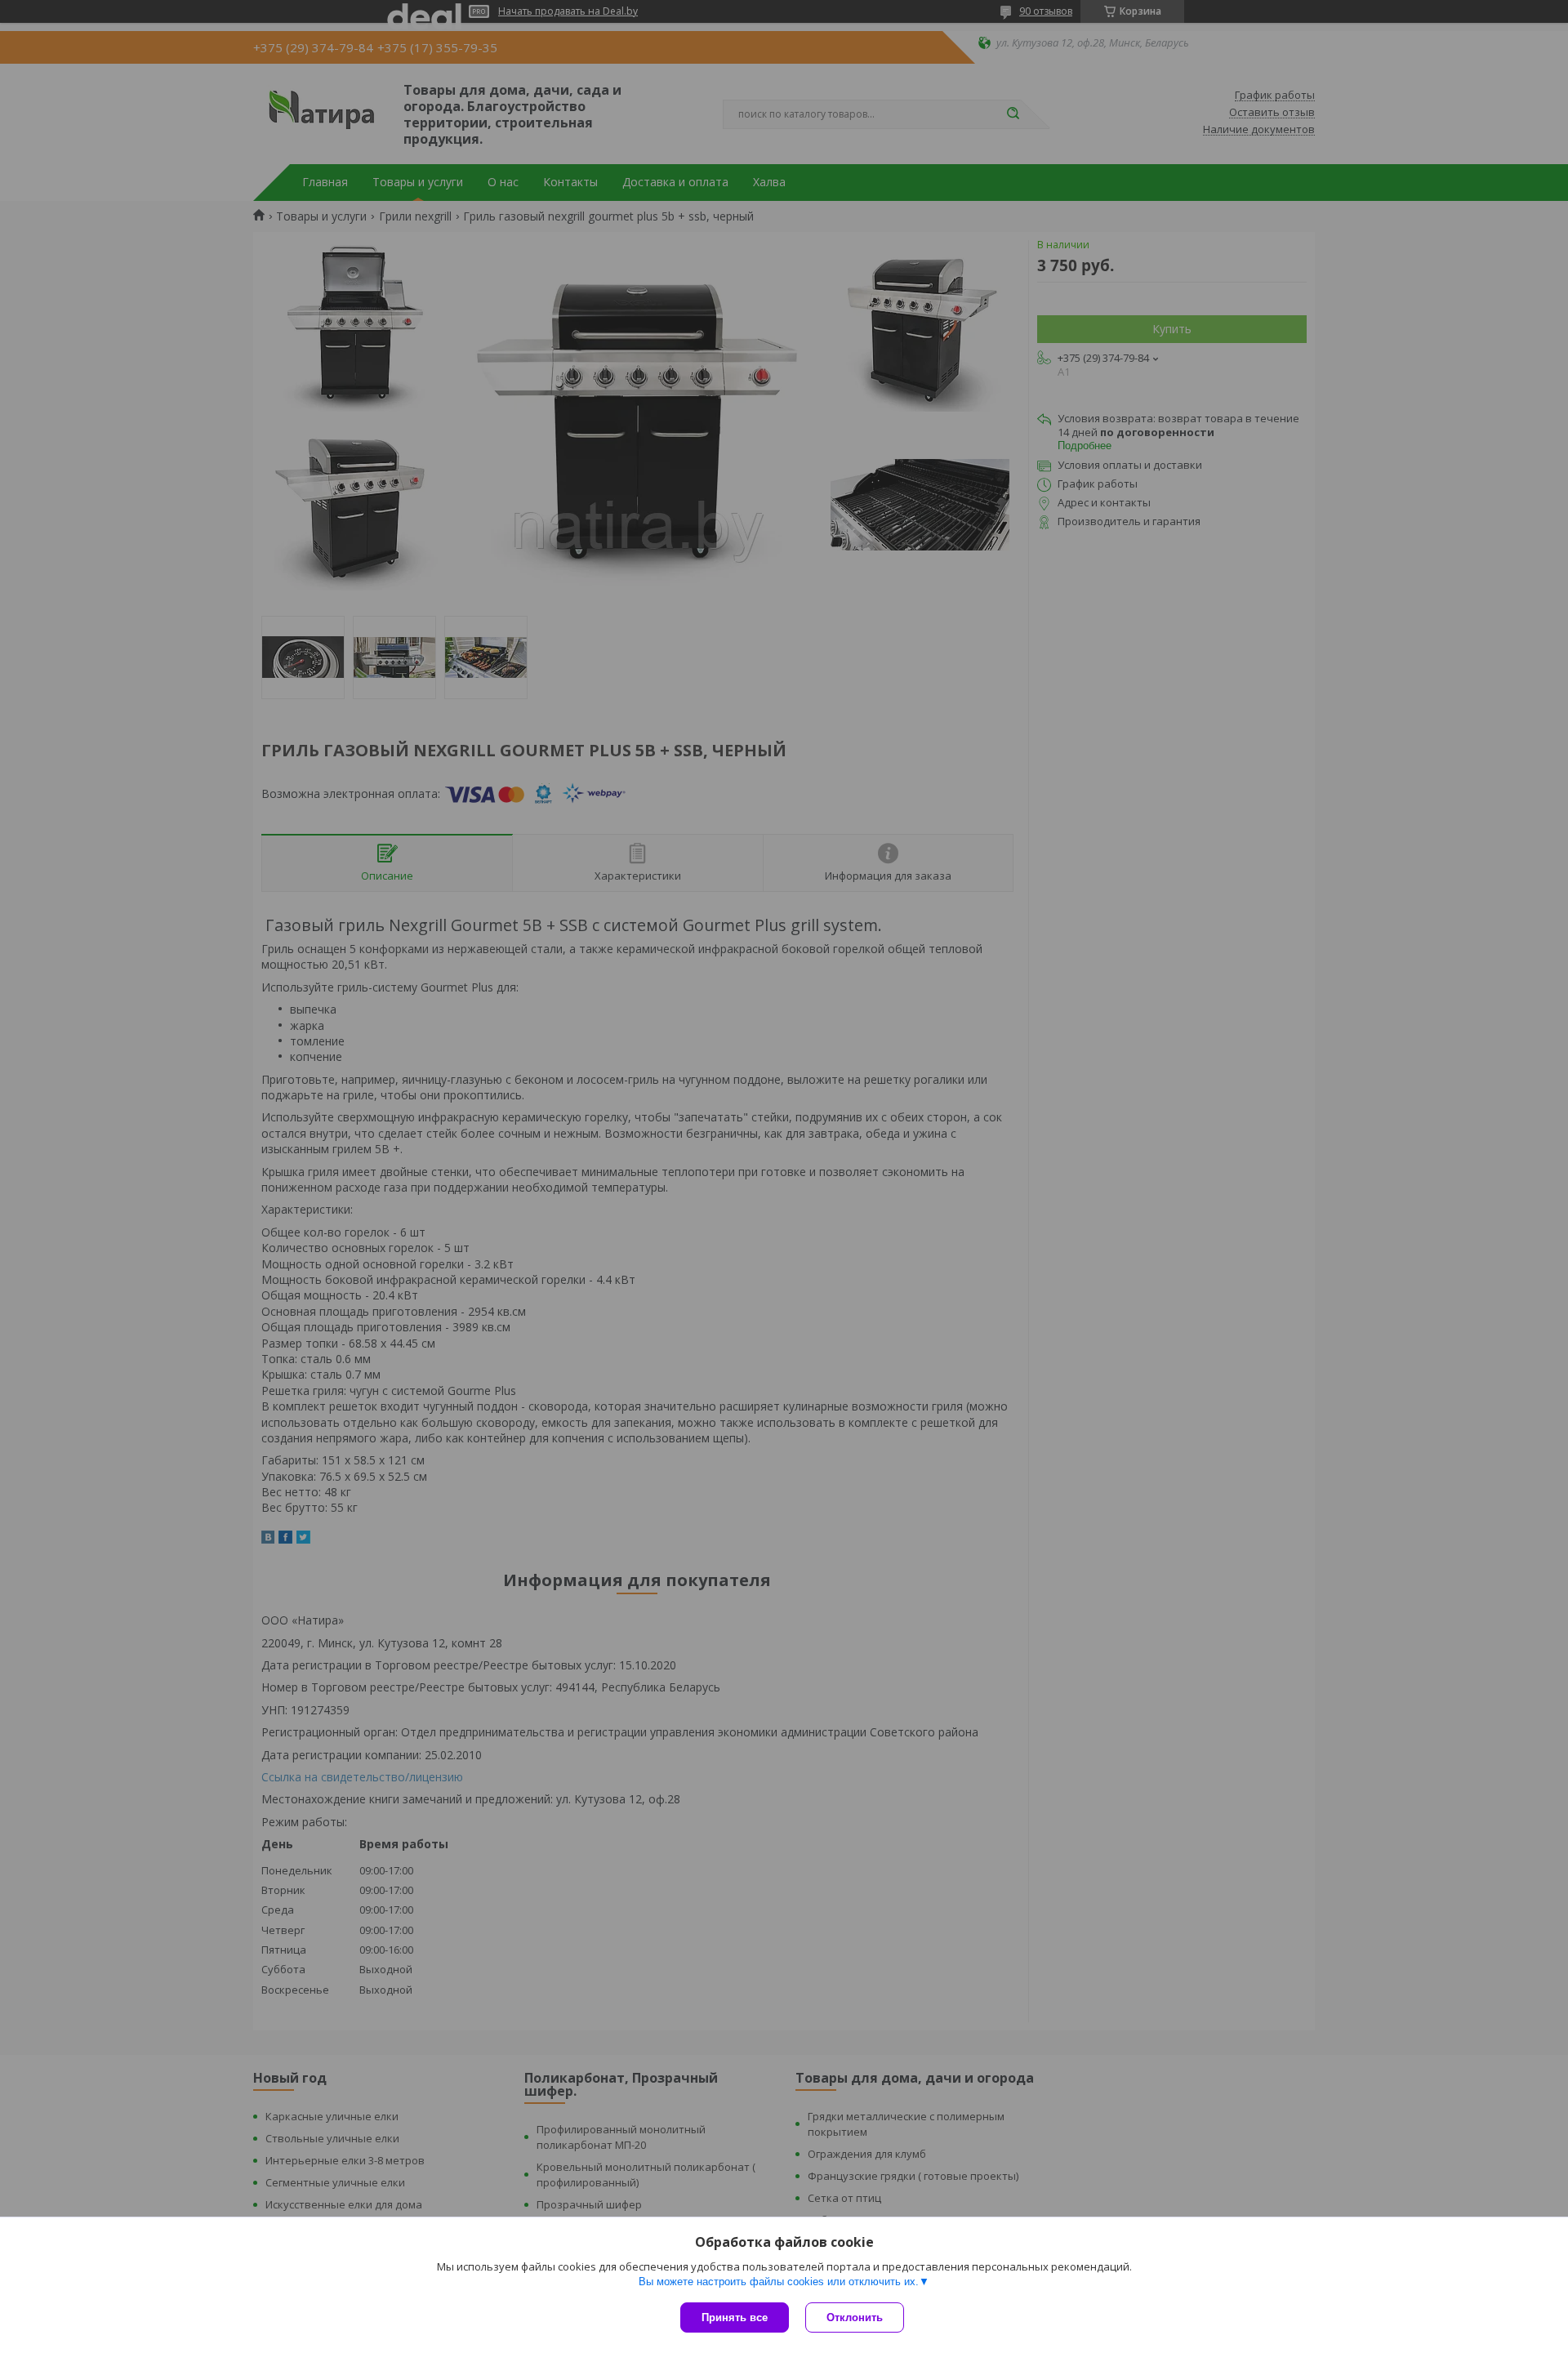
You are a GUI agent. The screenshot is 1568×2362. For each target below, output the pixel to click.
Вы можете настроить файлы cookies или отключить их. (779, 2282)
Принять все (735, 2317)
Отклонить (855, 2317)
